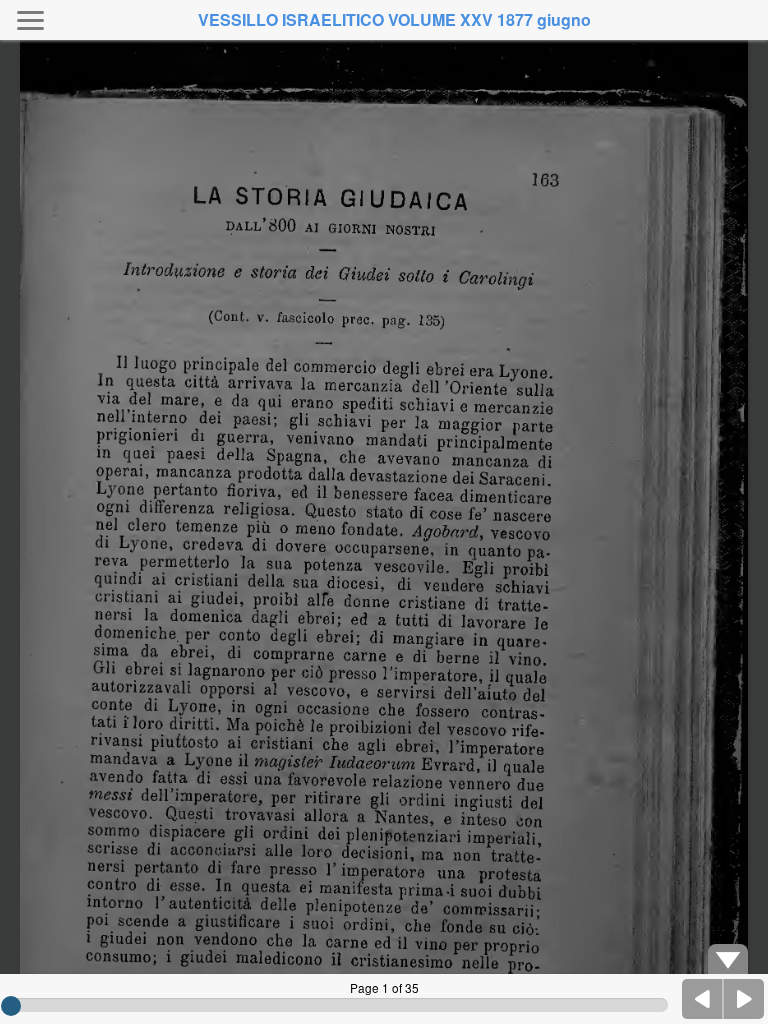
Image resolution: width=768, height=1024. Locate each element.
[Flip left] (703, 999)
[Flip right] (744, 999)
